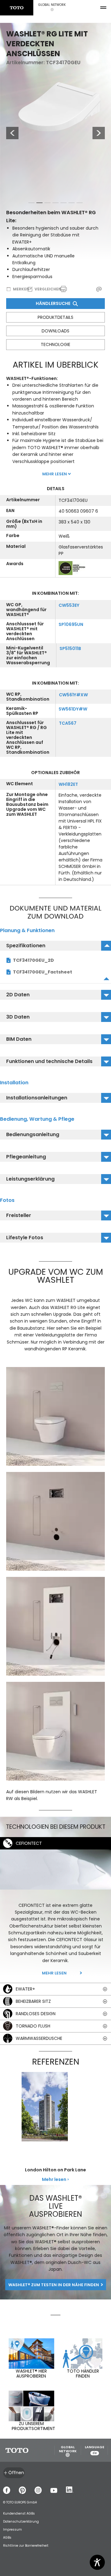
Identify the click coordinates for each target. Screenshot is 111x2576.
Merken (21, 289)
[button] (52, 8)
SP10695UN (71, 624)
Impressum (12, 2530)
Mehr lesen (54, 1973)
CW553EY (69, 605)
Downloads (55, 331)
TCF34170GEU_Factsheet (43, 972)
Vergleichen (48, 289)
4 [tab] (55, 204)
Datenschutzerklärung (21, 2522)
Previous (9, 133)
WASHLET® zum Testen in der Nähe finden (54, 2285)
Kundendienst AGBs (19, 2513)
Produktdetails (55, 317)
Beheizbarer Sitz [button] (33, 2001)
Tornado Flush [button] (33, 2026)
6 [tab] (72, 204)
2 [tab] (39, 204)
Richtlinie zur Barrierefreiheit (26, 2546)
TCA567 (68, 723)
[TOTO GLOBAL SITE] (17, 8)
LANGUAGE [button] (95, 2450)
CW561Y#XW (73, 695)
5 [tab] (64, 204)
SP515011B (70, 648)
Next (99, 133)
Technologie (55, 344)
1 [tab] (31, 204)
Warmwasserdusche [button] (39, 2038)
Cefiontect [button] (29, 1843)
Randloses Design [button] (36, 2014)
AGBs (7, 2538)
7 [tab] (80, 204)
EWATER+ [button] (25, 1989)
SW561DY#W (73, 709)
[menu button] (103, 8)
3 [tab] (47, 204)
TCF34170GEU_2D (33, 960)
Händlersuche (53, 303)
